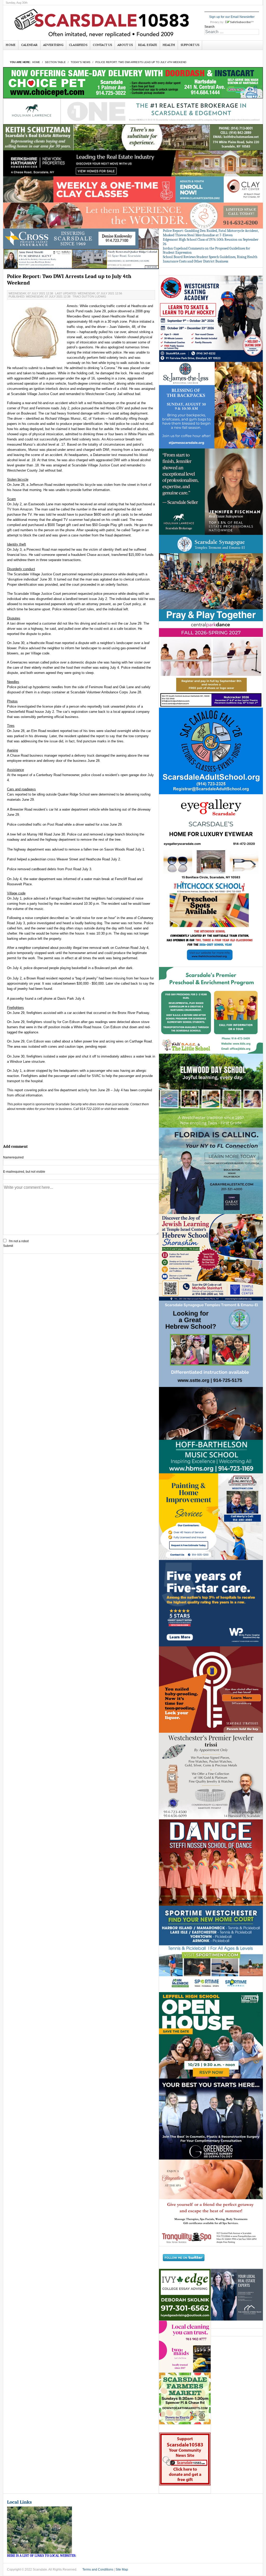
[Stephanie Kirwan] (237, 2295)
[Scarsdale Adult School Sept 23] (211, 751)
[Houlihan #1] (133, 111)
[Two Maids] (185, 2347)
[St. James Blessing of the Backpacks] (211, 405)
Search (210, 27)
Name (13, 1157)
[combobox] (232, 32)
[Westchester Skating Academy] (211, 319)
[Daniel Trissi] (211, 1776)
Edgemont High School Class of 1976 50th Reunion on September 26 (211, 242)
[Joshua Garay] (211, 1171)
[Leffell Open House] (211, 2035)
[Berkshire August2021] (133, 163)
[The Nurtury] (133, 215)
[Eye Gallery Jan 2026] (211, 837)
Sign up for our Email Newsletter (232, 17)
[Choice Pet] (133, 82)
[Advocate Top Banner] (81, 239)
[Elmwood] (211, 1090)
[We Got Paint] (211, 1516)
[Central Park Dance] (211, 664)
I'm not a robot (19, 1241)
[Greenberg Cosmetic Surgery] (211, 2119)
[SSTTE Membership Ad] (211, 578)
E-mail (24, 1172)
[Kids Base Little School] (211, 1010)
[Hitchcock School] (211, 924)
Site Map (122, 2570)
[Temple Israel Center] (211, 1257)
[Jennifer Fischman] (211, 491)
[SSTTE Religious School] (211, 1344)
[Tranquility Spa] (211, 2203)
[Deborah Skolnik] (185, 2295)
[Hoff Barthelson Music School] (211, 1430)
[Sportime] (211, 1949)
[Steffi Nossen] (211, 1862)
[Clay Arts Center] (133, 189)
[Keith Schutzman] (133, 137)
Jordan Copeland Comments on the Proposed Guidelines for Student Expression (207, 251)
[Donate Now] (185, 2459)
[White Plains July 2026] (211, 1603)
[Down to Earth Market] (185, 2399)
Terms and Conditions (98, 2570)
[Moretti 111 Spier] (81, 259)
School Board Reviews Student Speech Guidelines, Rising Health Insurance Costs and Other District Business (210, 259)
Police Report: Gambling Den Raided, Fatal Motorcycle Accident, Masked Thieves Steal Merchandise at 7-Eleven (211, 233)
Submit (8, 1246)
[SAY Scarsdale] (211, 1689)
